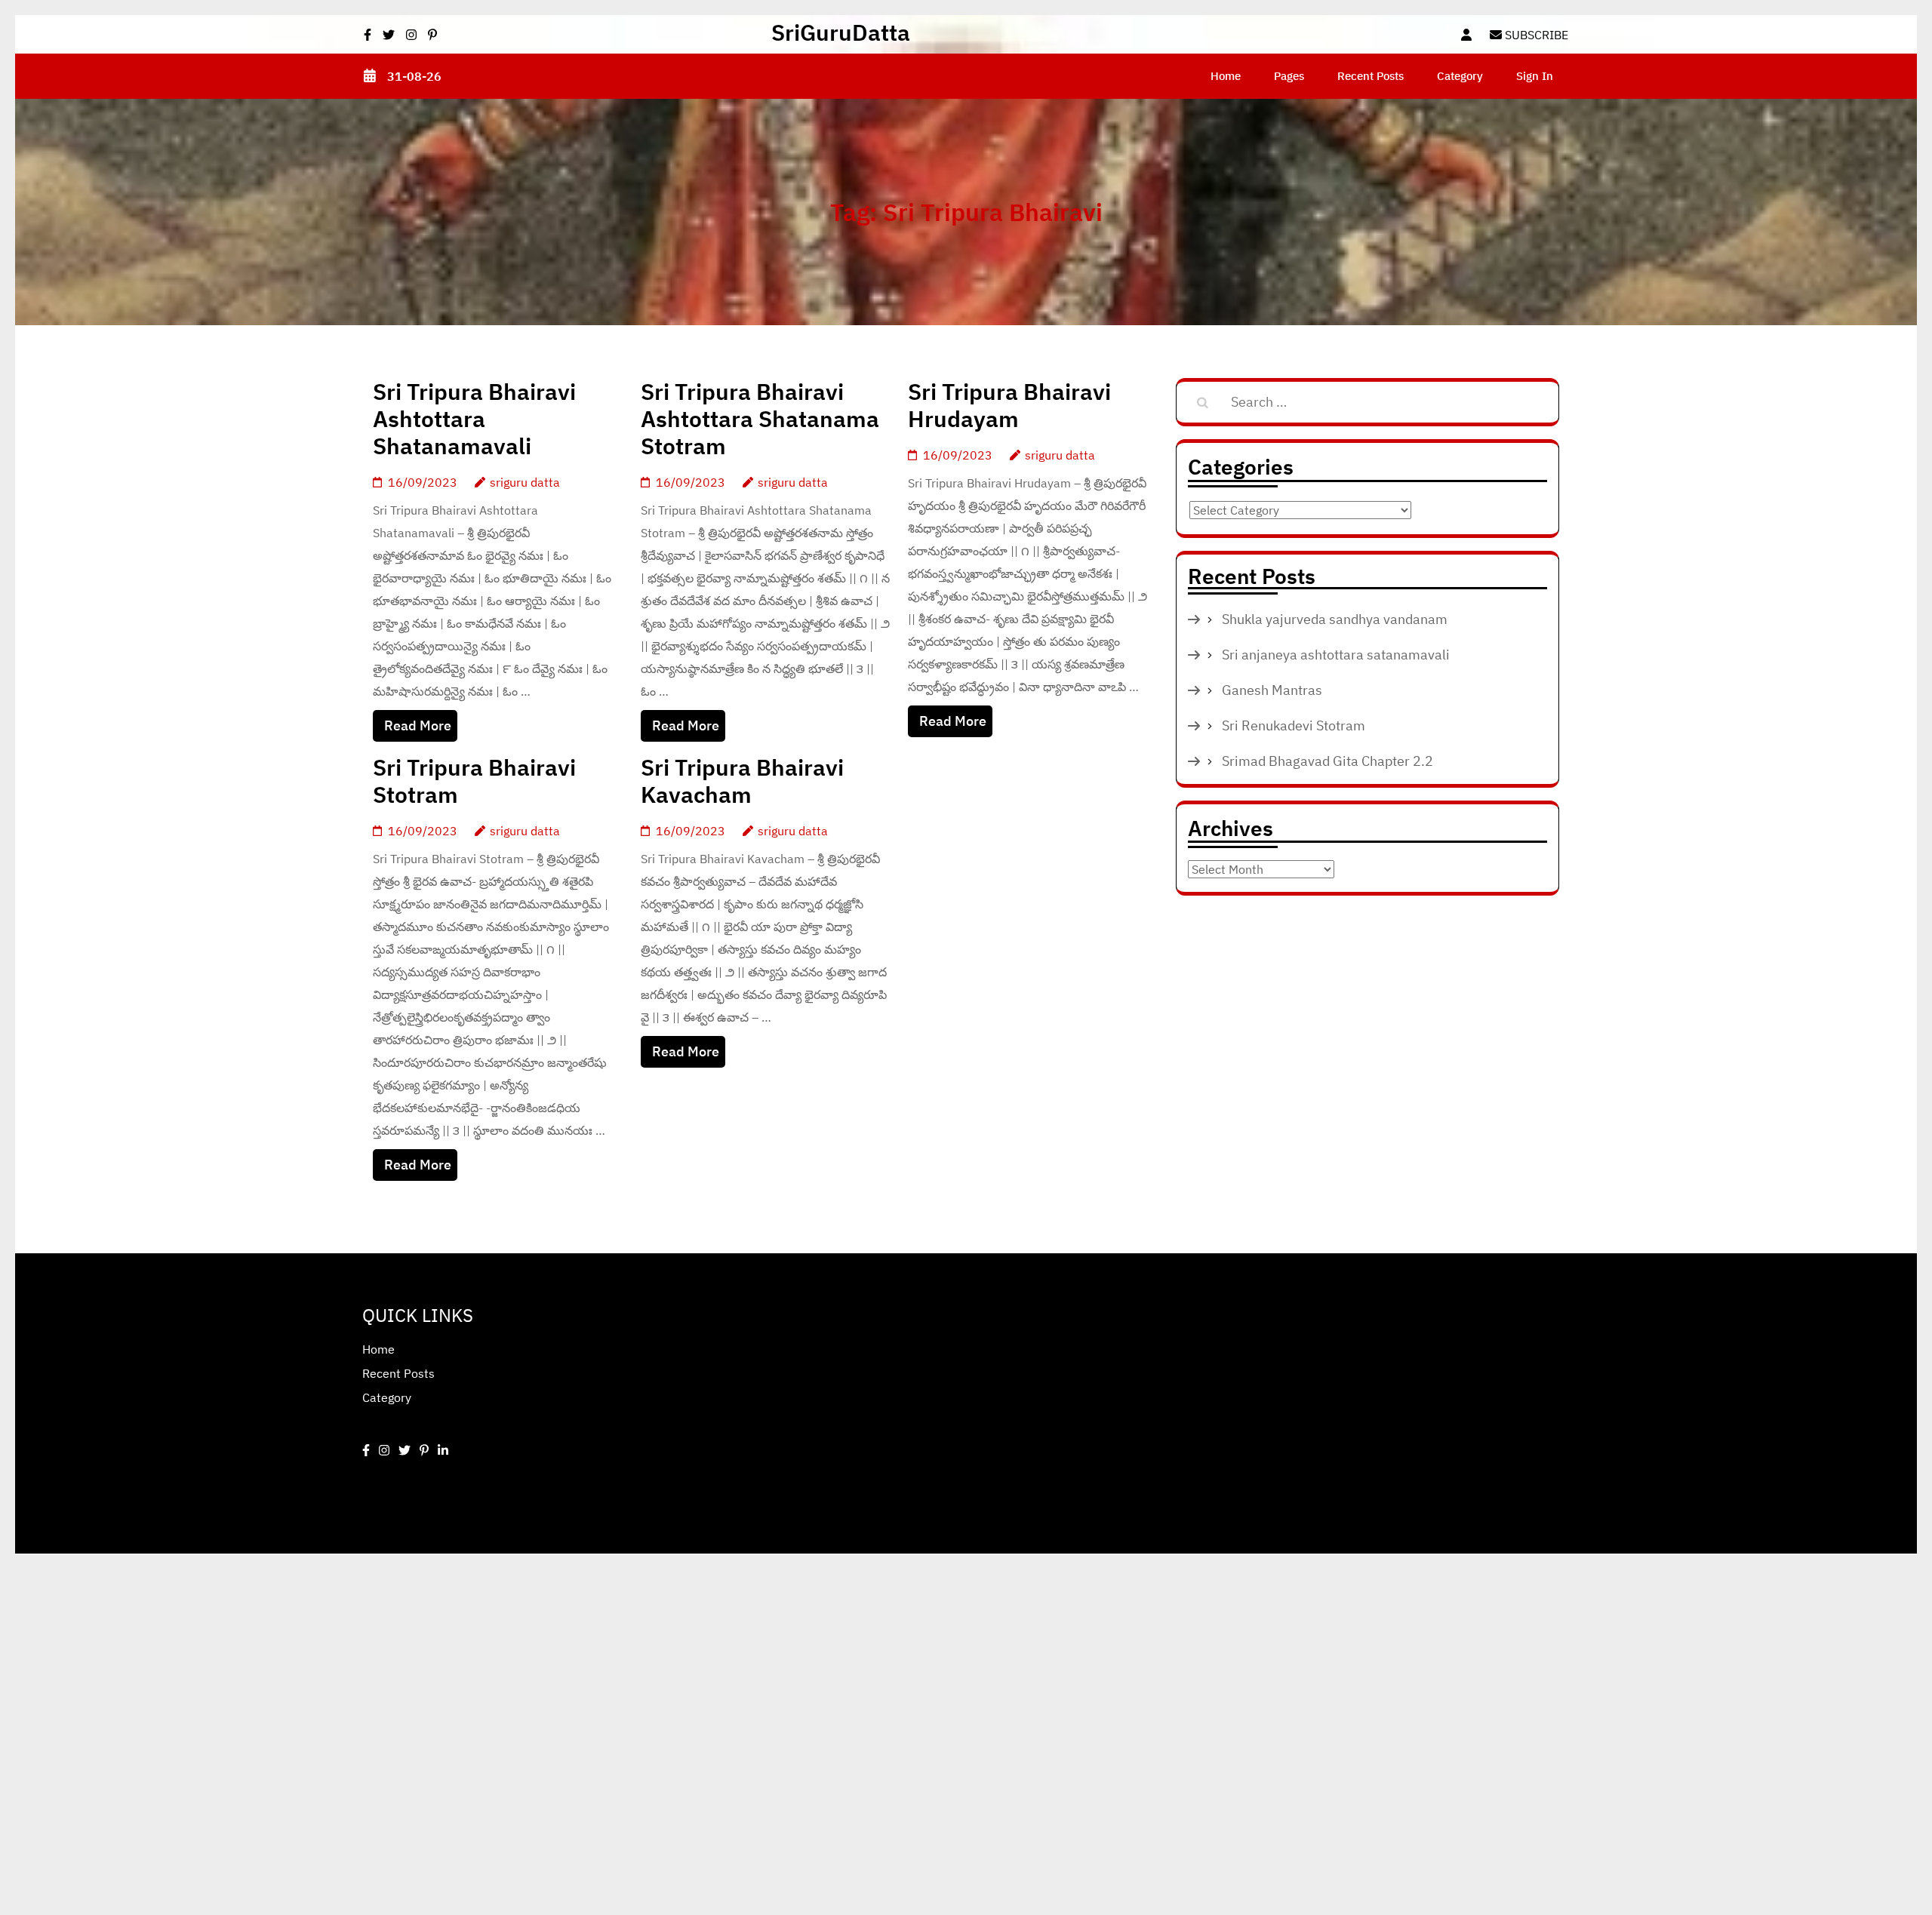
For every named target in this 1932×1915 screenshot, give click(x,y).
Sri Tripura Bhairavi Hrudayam (1009, 405)
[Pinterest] (424, 1450)
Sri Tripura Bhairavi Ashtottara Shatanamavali (474, 418)
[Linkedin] (443, 1450)
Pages (1289, 76)
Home (1226, 76)
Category (1460, 76)
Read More (418, 725)
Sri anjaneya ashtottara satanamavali (1336, 655)
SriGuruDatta (841, 32)
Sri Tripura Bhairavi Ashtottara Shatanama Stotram (760, 418)
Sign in (1535, 76)
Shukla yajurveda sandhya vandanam (1335, 619)
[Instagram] (384, 1450)
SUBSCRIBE (1535, 35)
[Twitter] (405, 1450)
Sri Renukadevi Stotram (1294, 725)
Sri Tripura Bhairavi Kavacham (742, 781)
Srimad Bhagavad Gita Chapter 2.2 (1327, 761)
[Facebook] (366, 1450)
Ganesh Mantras (1272, 690)
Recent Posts (1371, 76)
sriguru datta (525, 482)
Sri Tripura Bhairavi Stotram (474, 781)
